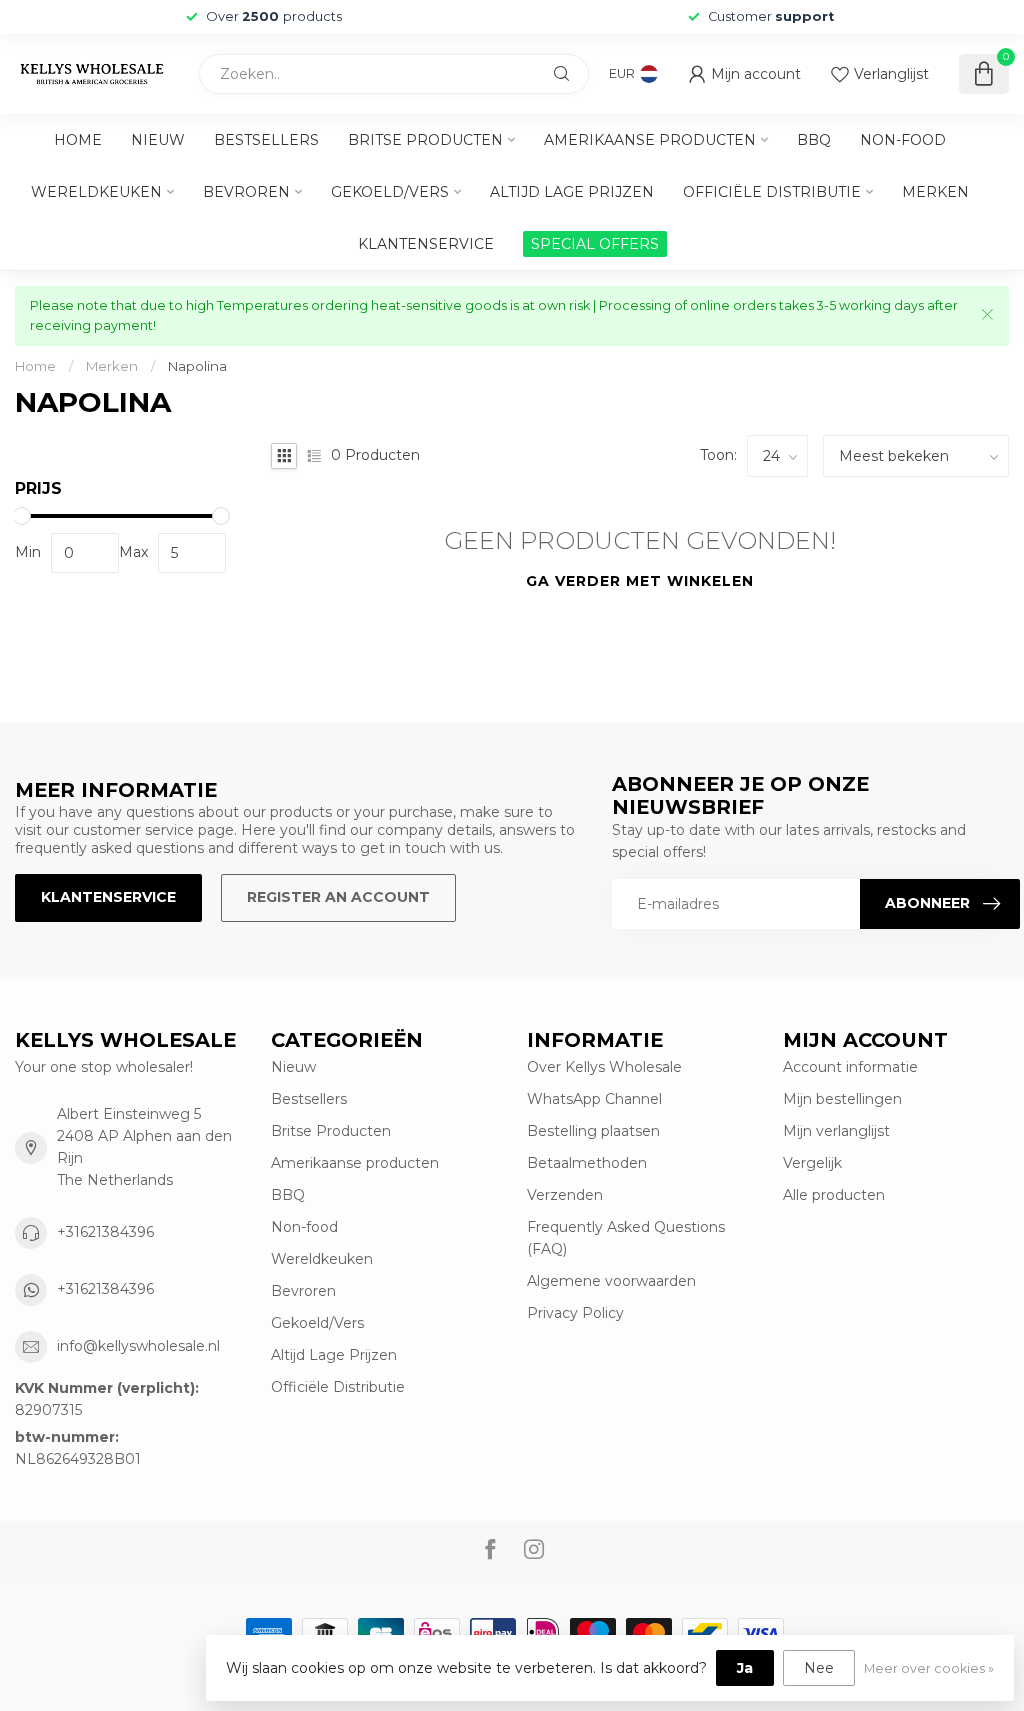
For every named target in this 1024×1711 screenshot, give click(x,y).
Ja (745, 1668)
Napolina (197, 366)
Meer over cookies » (929, 1668)
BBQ (814, 140)
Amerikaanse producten (650, 140)
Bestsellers (266, 140)
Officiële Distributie (772, 192)
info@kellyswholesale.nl (138, 1346)
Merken (935, 192)
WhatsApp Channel (594, 1099)
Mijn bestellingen (842, 1099)
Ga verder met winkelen (640, 581)
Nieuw (158, 140)
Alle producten (834, 1195)
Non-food (903, 140)
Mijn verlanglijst (836, 1131)
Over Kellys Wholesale (604, 1067)
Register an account (338, 897)
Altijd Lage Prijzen (572, 192)
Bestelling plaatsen (593, 1131)
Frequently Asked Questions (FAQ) (626, 1238)
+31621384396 (105, 1232)
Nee (819, 1668)
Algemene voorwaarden (611, 1281)
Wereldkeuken (96, 192)
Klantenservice (426, 244)
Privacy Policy (575, 1313)
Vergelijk (812, 1163)
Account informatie (850, 1067)
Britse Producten (425, 140)
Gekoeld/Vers (390, 192)
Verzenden (565, 1195)
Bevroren (246, 192)
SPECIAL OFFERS (595, 244)
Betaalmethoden (587, 1163)
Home (78, 140)
